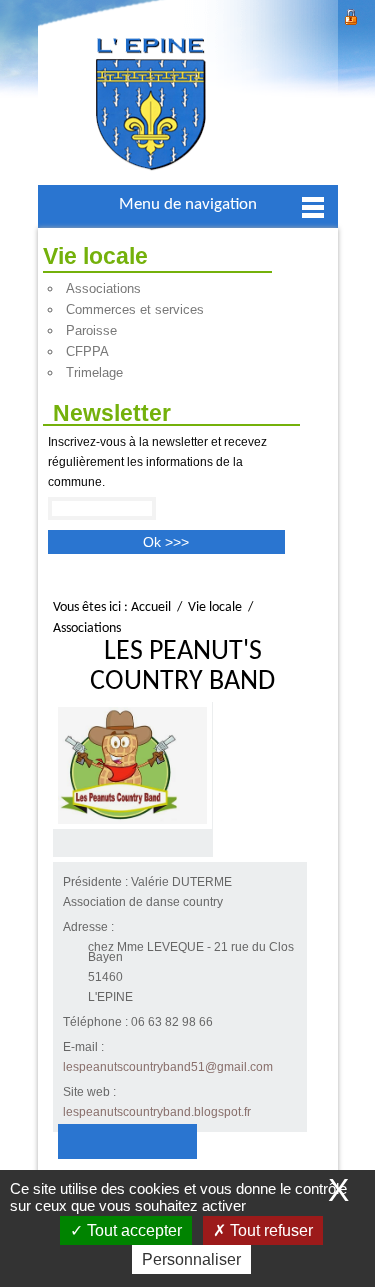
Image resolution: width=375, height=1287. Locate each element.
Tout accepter (132, 1230)
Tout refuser (269, 1230)
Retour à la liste (127, 1141)
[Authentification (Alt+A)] (351, 14)
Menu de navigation (188, 204)
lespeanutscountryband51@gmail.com (168, 1067)
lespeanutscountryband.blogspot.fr (157, 1112)
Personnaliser (191, 1259)
